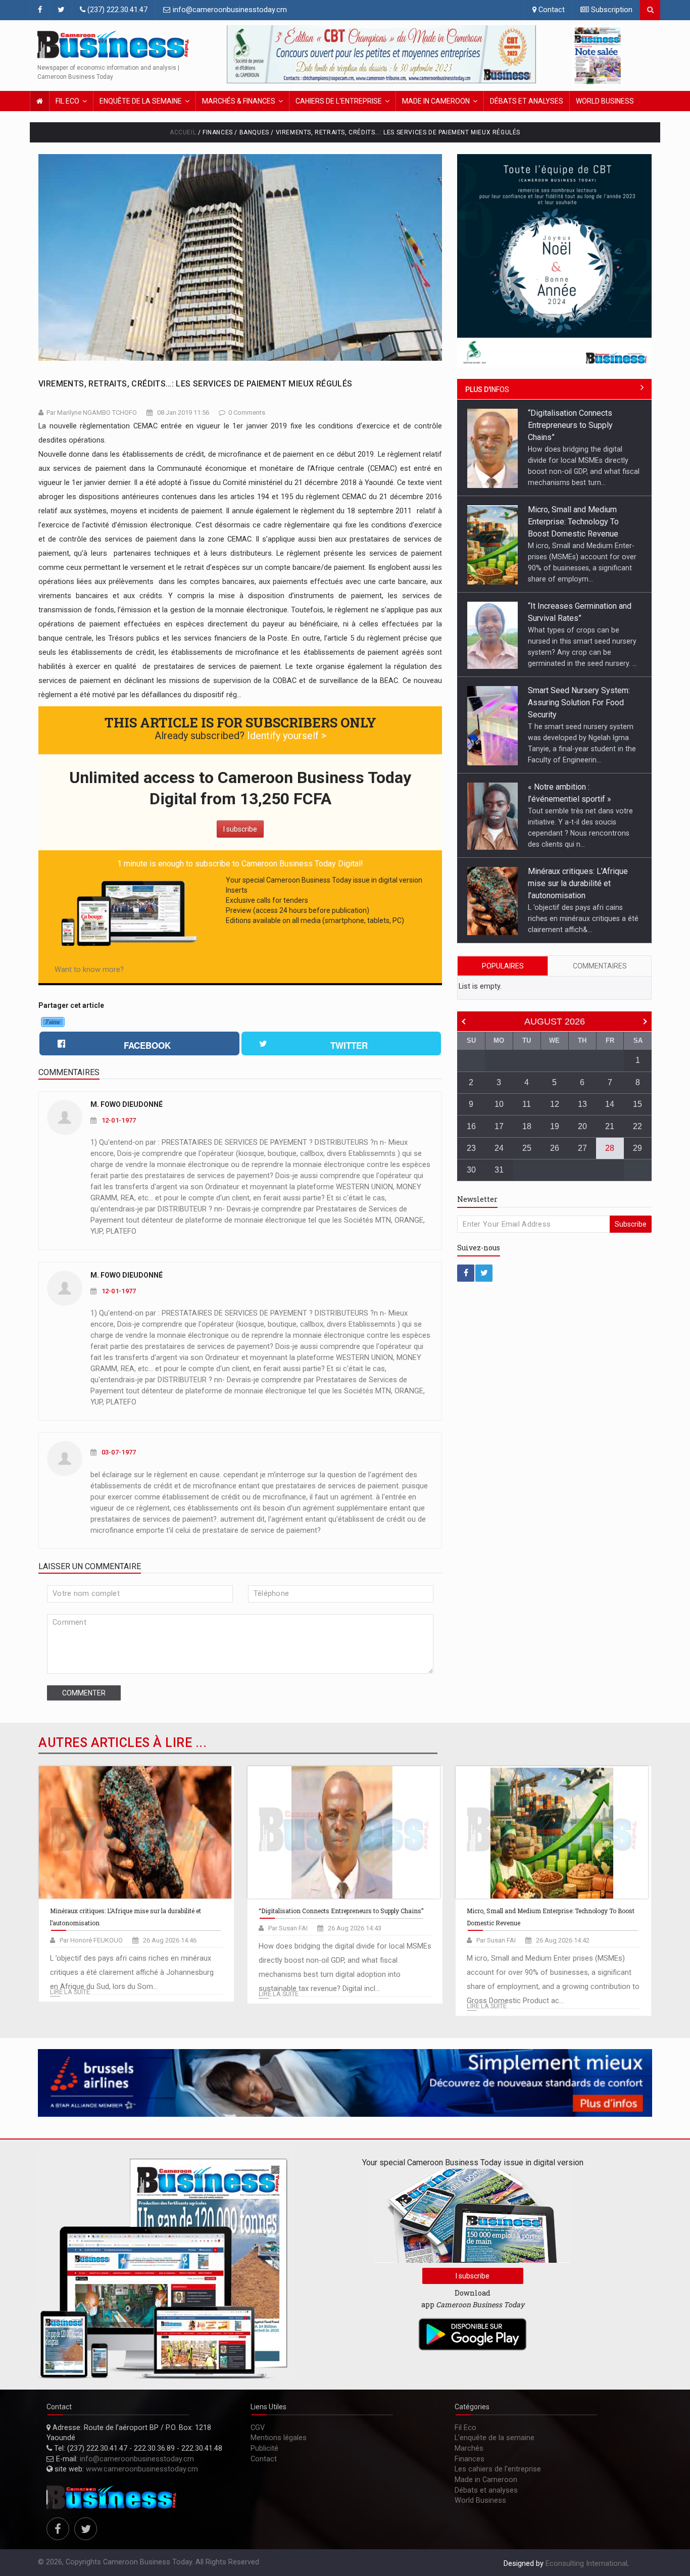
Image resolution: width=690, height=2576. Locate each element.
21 (610, 1126)
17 (499, 1126)
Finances (470, 2459)
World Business (605, 101)
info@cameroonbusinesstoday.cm (229, 10)
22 (637, 1126)
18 (527, 1126)
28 (610, 1148)
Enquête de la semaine (141, 101)
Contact (551, 10)
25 (527, 1148)
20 (582, 1126)
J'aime (53, 1022)
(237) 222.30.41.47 (116, 10)
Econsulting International (586, 2564)
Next (526, 55)
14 (610, 1104)
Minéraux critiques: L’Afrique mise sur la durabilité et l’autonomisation (578, 787)
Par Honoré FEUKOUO (91, 1940)
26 (555, 1148)
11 (527, 1104)
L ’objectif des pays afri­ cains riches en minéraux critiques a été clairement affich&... (583, 822)
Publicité (264, 2448)
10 (499, 1104)
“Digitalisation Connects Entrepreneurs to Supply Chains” (570, 872)
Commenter (84, 1693)
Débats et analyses (527, 101)
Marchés (469, 2448)
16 (471, 1126)
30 (471, 1170)
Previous (237, 55)
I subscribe (240, 829)
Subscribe (631, 1224)
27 (582, 1148)
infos (487, 390)
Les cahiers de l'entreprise (498, 2469)
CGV (258, 2428)
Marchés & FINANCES (239, 101)
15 (637, 1104)
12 (555, 1104)
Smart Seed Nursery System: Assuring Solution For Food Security (579, 606)
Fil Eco (67, 101)
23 (471, 1148)
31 (499, 1170)
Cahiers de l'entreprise (339, 101)
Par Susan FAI (288, 1928)
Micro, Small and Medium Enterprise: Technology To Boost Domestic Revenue (573, 425)
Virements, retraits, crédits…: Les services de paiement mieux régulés (195, 384)
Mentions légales (279, 2438)
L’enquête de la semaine (495, 2438)
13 (582, 1104)
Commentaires (600, 966)
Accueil (183, 132)
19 (555, 1126)
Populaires (503, 966)
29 (637, 1148)
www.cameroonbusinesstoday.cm (142, 2469)
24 (499, 1148)
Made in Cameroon (436, 101)
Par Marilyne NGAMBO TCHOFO (92, 412)
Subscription (611, 10)
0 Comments (247, 412)
